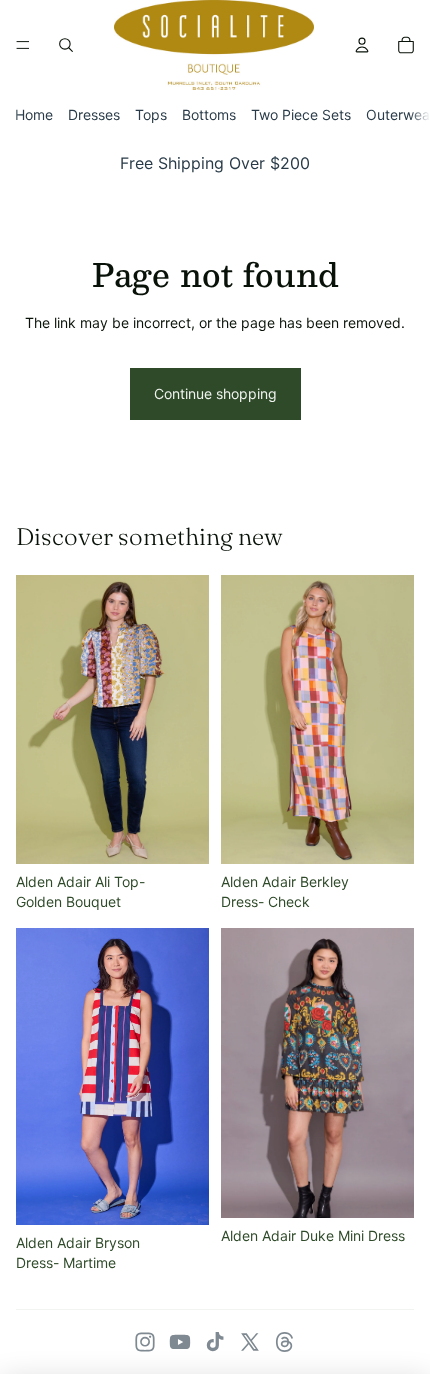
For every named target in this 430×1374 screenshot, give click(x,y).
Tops (151, 114)
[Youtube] (180, 1342)
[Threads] (285, 1342)
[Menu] (23, 45)
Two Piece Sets (301, 114)
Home (34, 114)
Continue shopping (215, 393)
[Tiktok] (215, 1342)
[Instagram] (145, 1342)
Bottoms (209, 114)
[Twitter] (250, 1342)
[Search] (66, 45)
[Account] (362, 45)
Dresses (94, 114)
